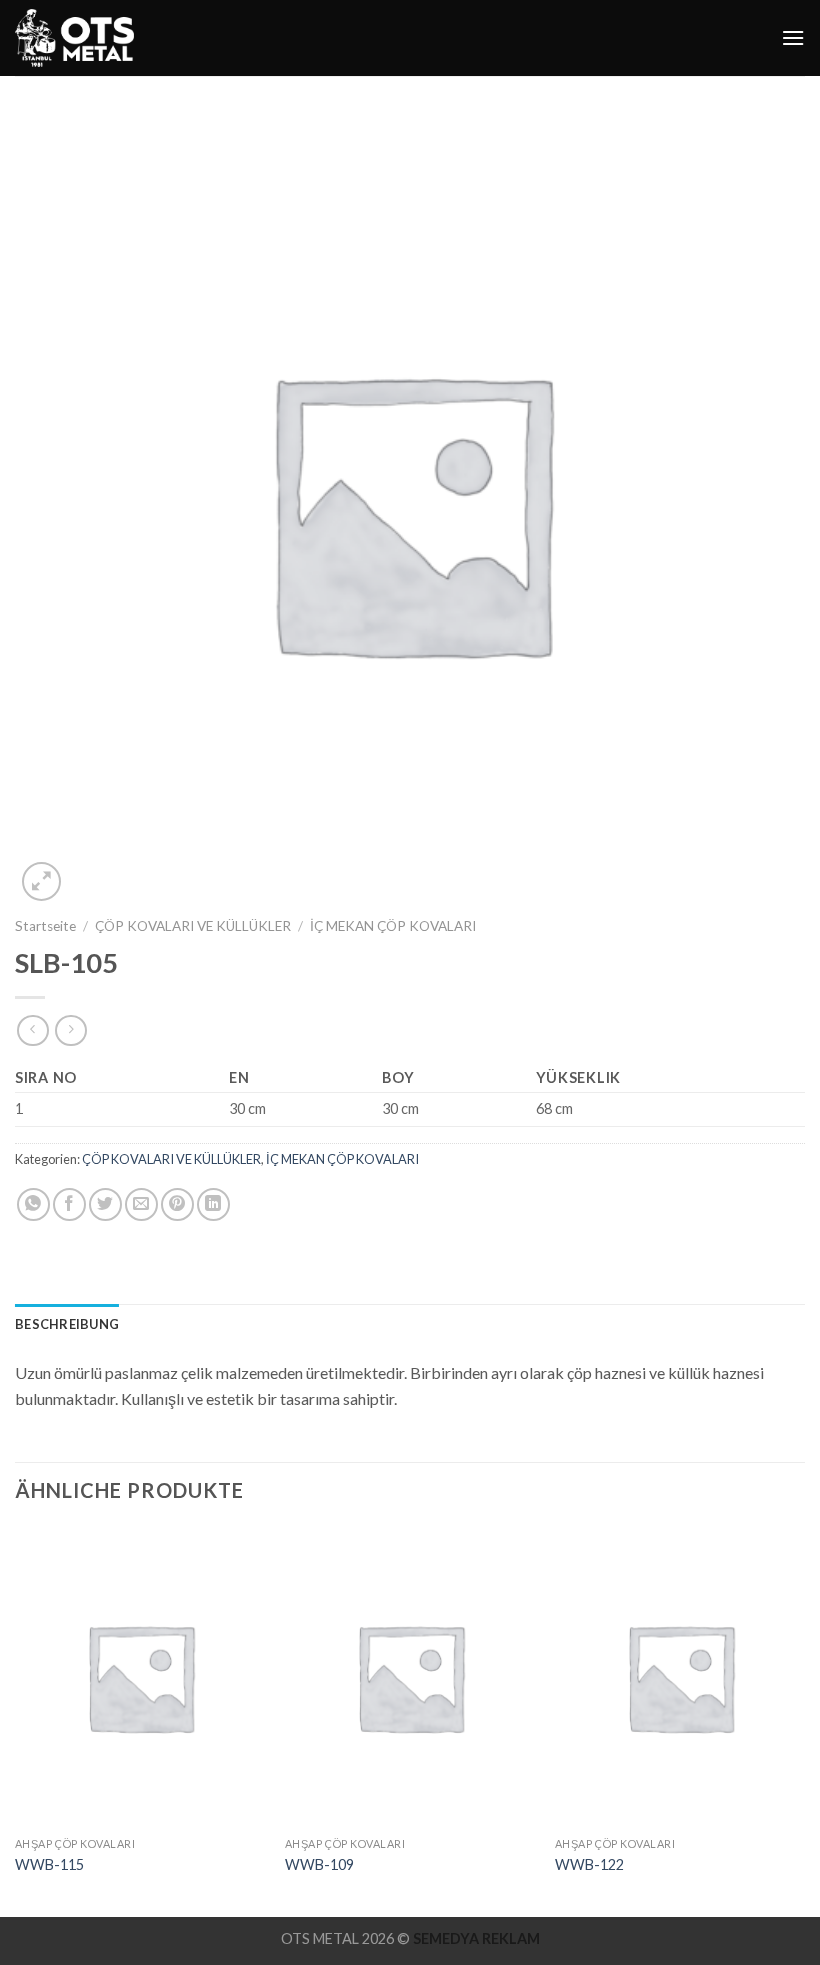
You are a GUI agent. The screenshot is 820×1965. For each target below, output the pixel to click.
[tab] (67, 1324)
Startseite (45, 926)
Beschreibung (67, 1324)
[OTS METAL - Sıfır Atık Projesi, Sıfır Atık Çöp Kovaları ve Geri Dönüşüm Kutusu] (74, 38)
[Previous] (16, 1720)
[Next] (804, 1720)
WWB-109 (319, 1864)
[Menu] (793, 37)
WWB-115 (49, 1864)
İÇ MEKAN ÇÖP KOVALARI (393, 926)
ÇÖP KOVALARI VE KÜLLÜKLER (193, 926)
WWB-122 (589, 1864)
